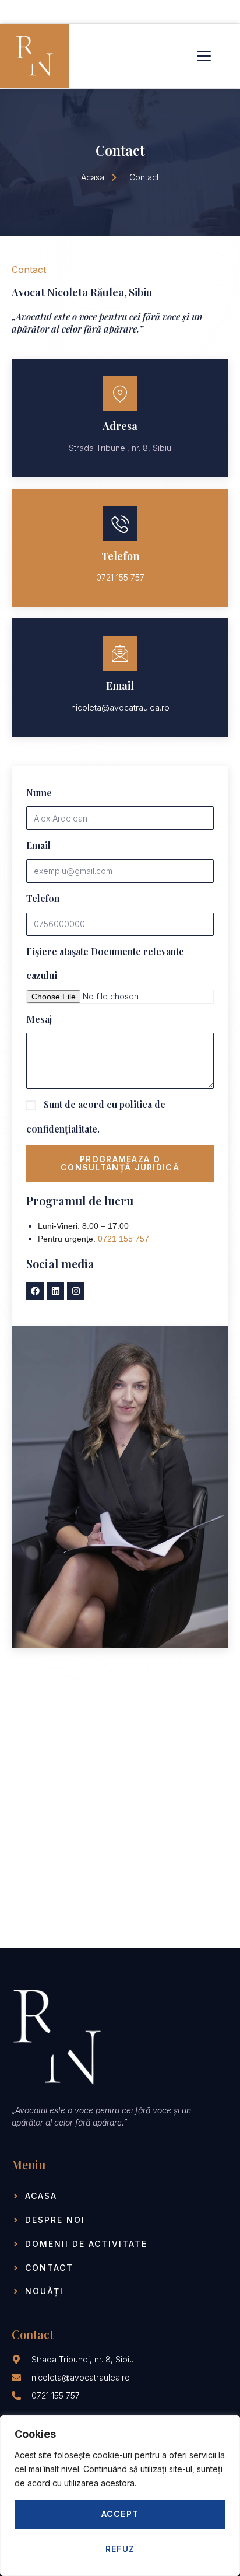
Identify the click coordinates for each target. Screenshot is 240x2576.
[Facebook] (35, 1291)
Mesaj (39, 1019)
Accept (120, 2514)
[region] (120, 2495)
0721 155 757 (123, 1239)
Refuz (120, 2549)
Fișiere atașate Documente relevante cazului (105, 964)
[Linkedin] (55, 1291)
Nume (39, 793)
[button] (204, 56)
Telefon (43, 898)
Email (38, 845)
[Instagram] (76, 1291)
